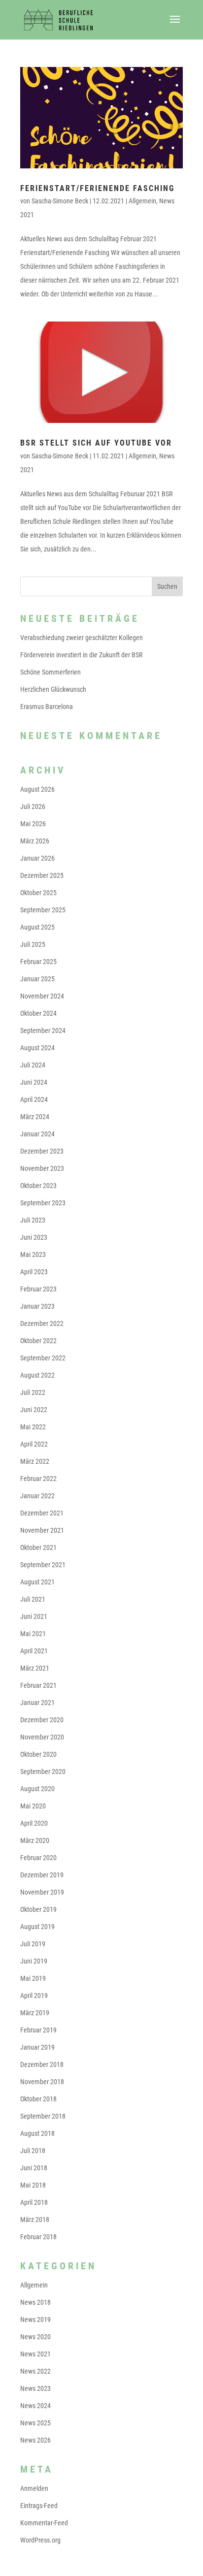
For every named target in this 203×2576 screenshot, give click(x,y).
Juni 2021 (34, 1616)
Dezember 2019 (42, 1875)
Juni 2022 (34, 1410)
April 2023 (34, 1272)
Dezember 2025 (42, 875)
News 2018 (35, 2302)
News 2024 (35, 2406)
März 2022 (35, 1461)
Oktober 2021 (38, 1547)
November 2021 (42, 1530)
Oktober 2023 (38, 1186)
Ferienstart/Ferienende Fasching (97, 188)
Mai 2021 (33, 1634)
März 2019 (35, 2013)
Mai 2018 (33, 2185)
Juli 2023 (33, 1220)
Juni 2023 (34, 1237)
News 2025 (35, 2423)
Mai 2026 (33, 824)
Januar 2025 (37, 979)
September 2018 (43, 2116)
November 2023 (42, 1168)
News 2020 (35, 2337)
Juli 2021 (33, 1599)
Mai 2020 (33, 1806)
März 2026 (35, 841)
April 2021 (34, 1651)
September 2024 (43, 1030)
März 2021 (35, 1668)
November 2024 (42, 996)
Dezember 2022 (42, 1323)
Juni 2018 (34, 2168)
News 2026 (35, 2440)
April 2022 (34, 1444)
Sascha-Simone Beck (60, 201)
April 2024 (34, 1099)
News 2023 (35, 2388)
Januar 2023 (37, 1306)
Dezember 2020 (42, 1720)
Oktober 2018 (38, 2099)
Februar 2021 (38, 1685)
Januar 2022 (37, 1496)
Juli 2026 (33, 806)
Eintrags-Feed (39, 2506)
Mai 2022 (33, 1427)
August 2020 (37, 1789)
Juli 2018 (33, 2151)
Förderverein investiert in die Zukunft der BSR (81, 655)
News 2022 (35, 2371)
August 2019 (37, 1927)
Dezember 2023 (42, 1151)
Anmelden (34, 2488)
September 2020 (43, 1771)
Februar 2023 (38, 1289)
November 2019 (42, 1892)
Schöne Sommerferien (51, 672)
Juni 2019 (34, 1961)
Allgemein (142, 201)
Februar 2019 (38, 2030)
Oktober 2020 (38, 1754)
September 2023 (43, 1203)
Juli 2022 (33, 1392)
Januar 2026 (37, 858)
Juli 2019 (33, 1944)
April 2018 (34, 2202)
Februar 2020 (38, 1858)
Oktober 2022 (38, 1341)
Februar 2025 (38, 962)
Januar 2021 (37, 1703)
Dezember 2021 (42, 1513)
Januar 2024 (37, 1134)
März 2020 (35, 1840)
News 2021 (35, 2354)
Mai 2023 (33, 1255)
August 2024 (37, 1048)
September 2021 (43, 1565)
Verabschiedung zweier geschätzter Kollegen (82, 638)
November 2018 (42, 2082)
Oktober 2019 (38, 1909)
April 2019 (34, 1996)
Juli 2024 (33, 1065)
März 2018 (35, 2220)
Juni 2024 (34, 1082)
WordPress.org (40, 2540)
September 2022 (43, 1358)
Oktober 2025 (38, 893)
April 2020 (34, 1823)
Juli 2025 (33, 944)
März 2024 (35, 1117)
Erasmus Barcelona (47, 707)
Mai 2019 (33, 1978)
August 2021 (37, 1582)
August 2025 (37, 927)
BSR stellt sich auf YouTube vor (96, 443)
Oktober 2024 (38, 1013)
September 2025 (43, 910)
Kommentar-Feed (44, 2523)
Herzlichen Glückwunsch (53, 689)
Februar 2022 (38, 1479)
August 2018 (37, 2133)
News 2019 (35, 2319)
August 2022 (37, 1375)
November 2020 (42, 1737)
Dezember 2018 (42, 2064)
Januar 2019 (37, 2047)
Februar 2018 (38, 2237)
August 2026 (37, 789)
